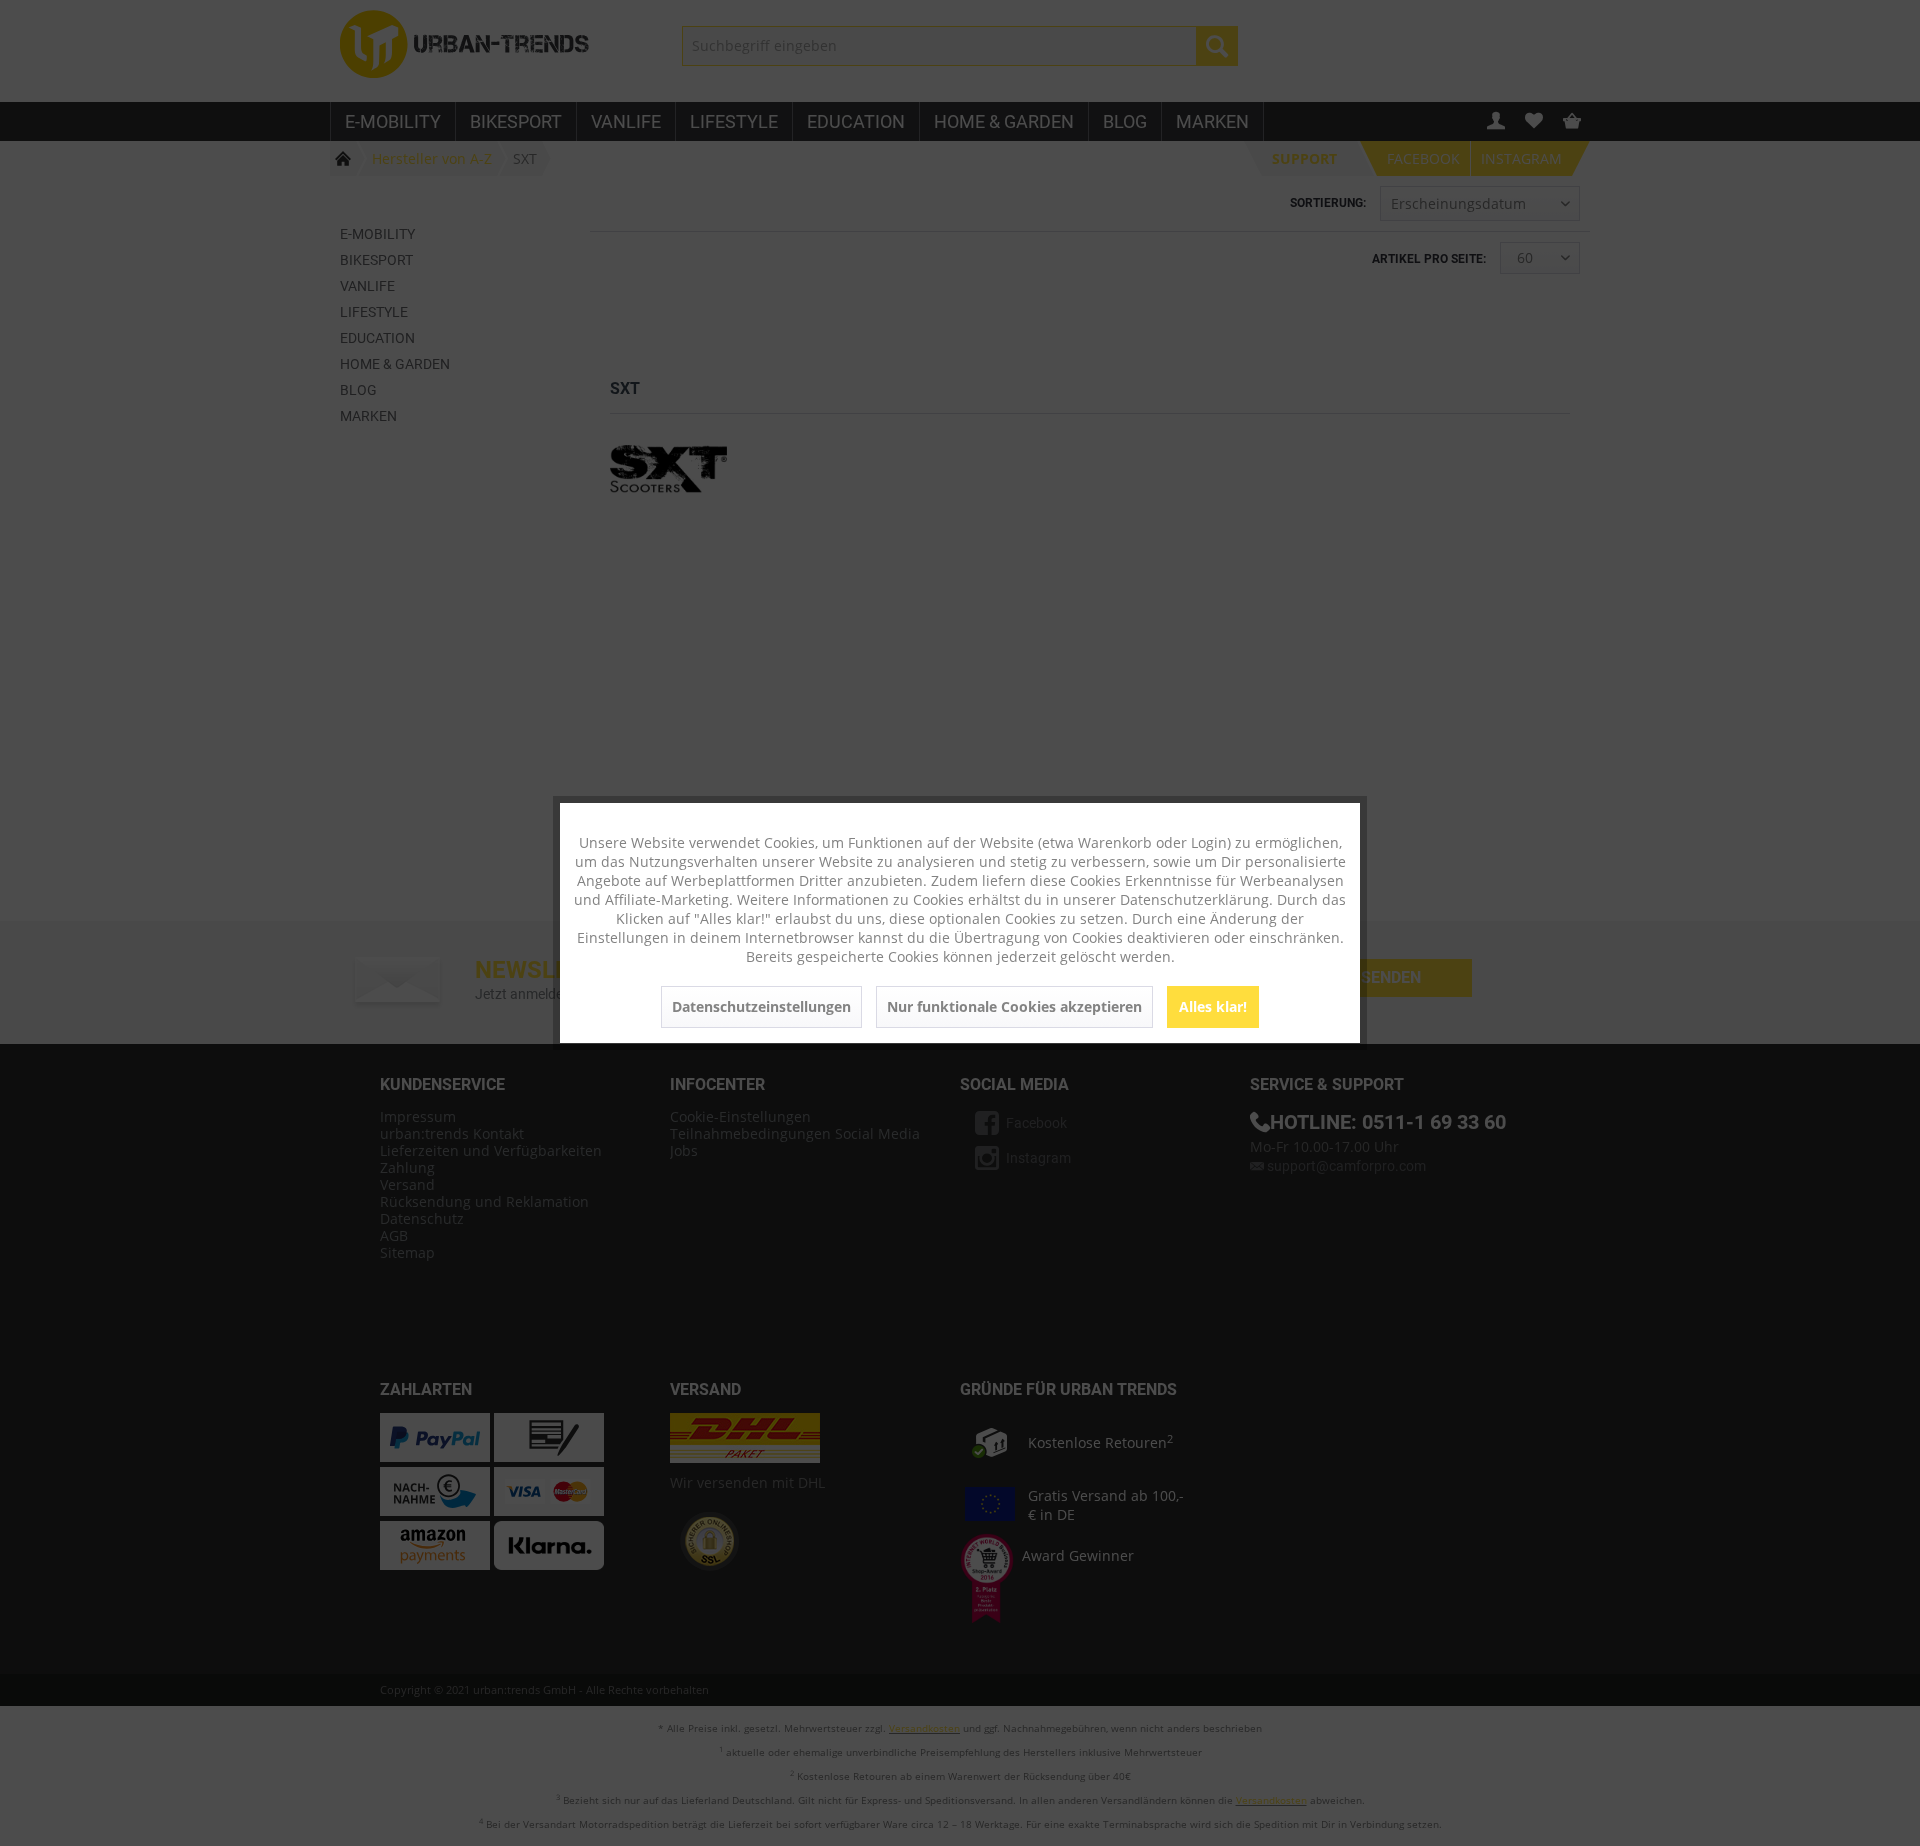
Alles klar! (1213, 1006)
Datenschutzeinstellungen (761, 1006)
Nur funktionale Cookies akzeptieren (1014, 1006)
